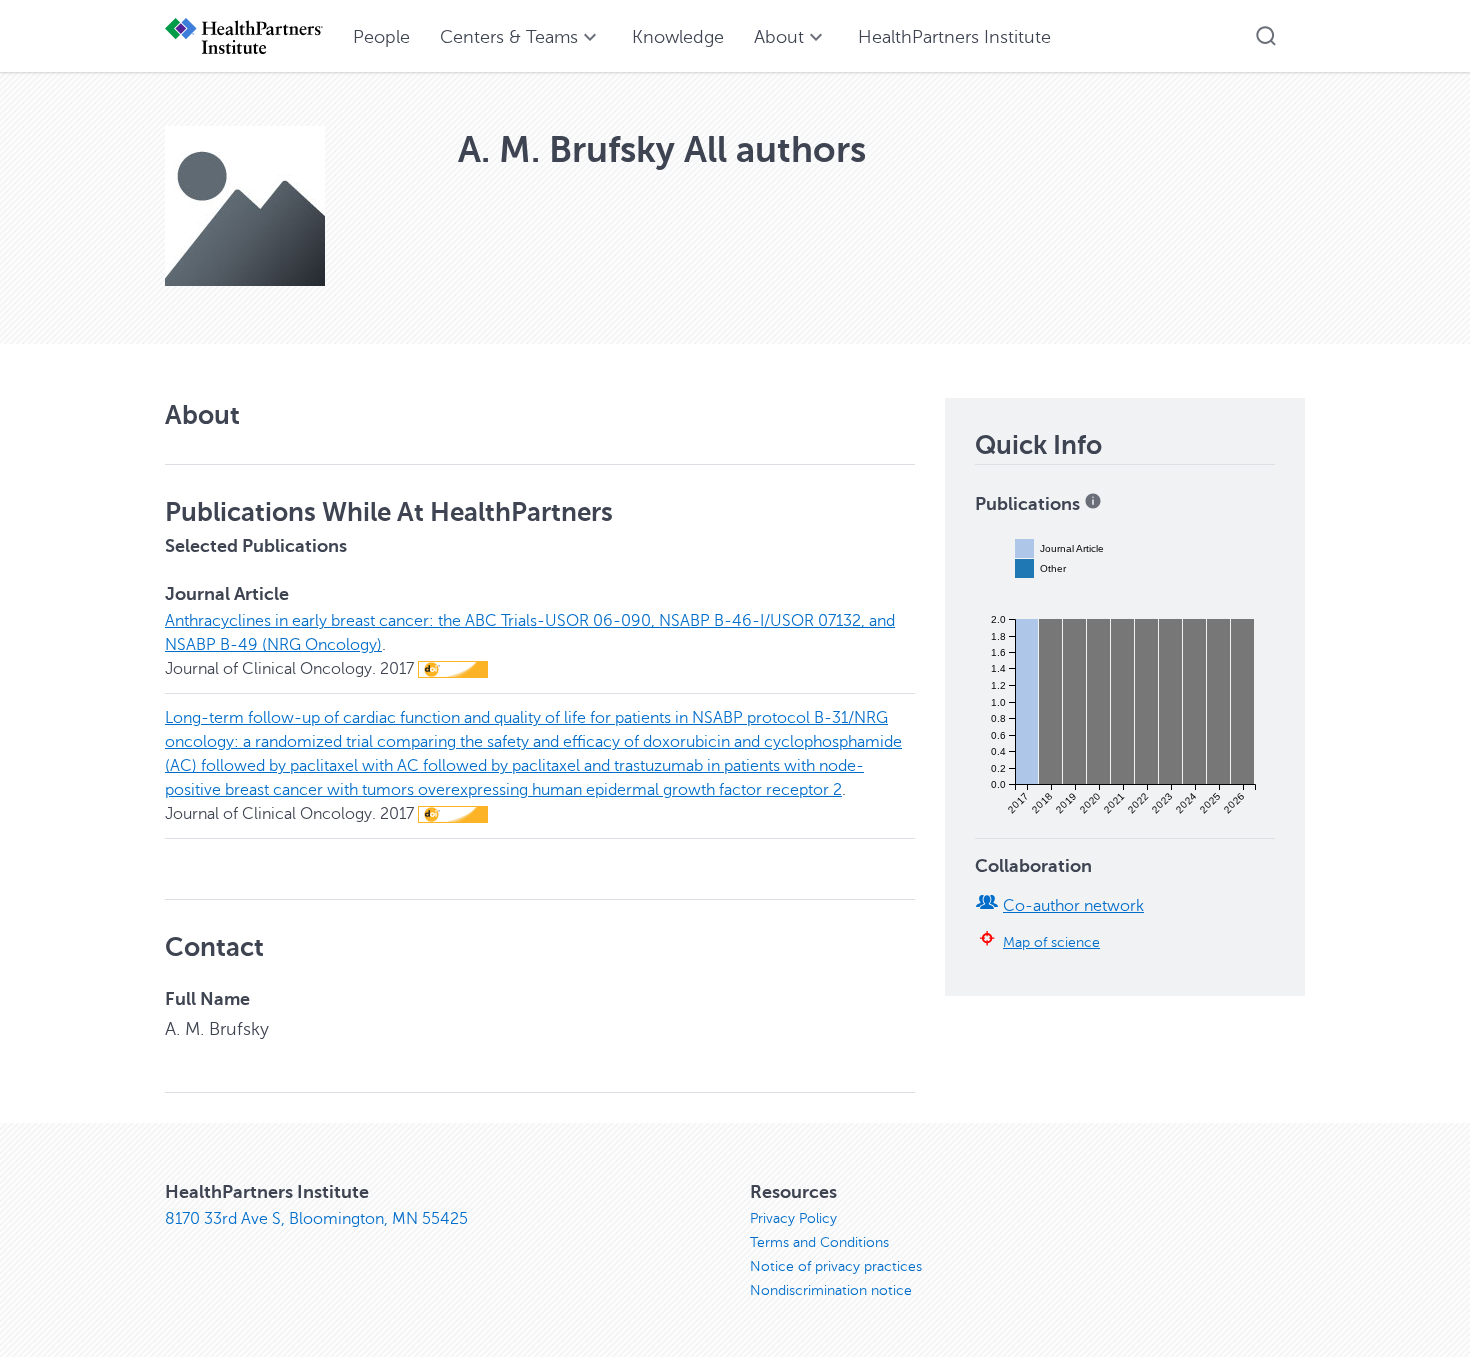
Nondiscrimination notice (831, 1290)
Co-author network (1073, 906)
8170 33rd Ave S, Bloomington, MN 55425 (316, 1219)
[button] (1266, 36)
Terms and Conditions (819, 1242)
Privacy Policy (793, 1218)
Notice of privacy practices (836, 1266)
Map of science (1051, 942)
